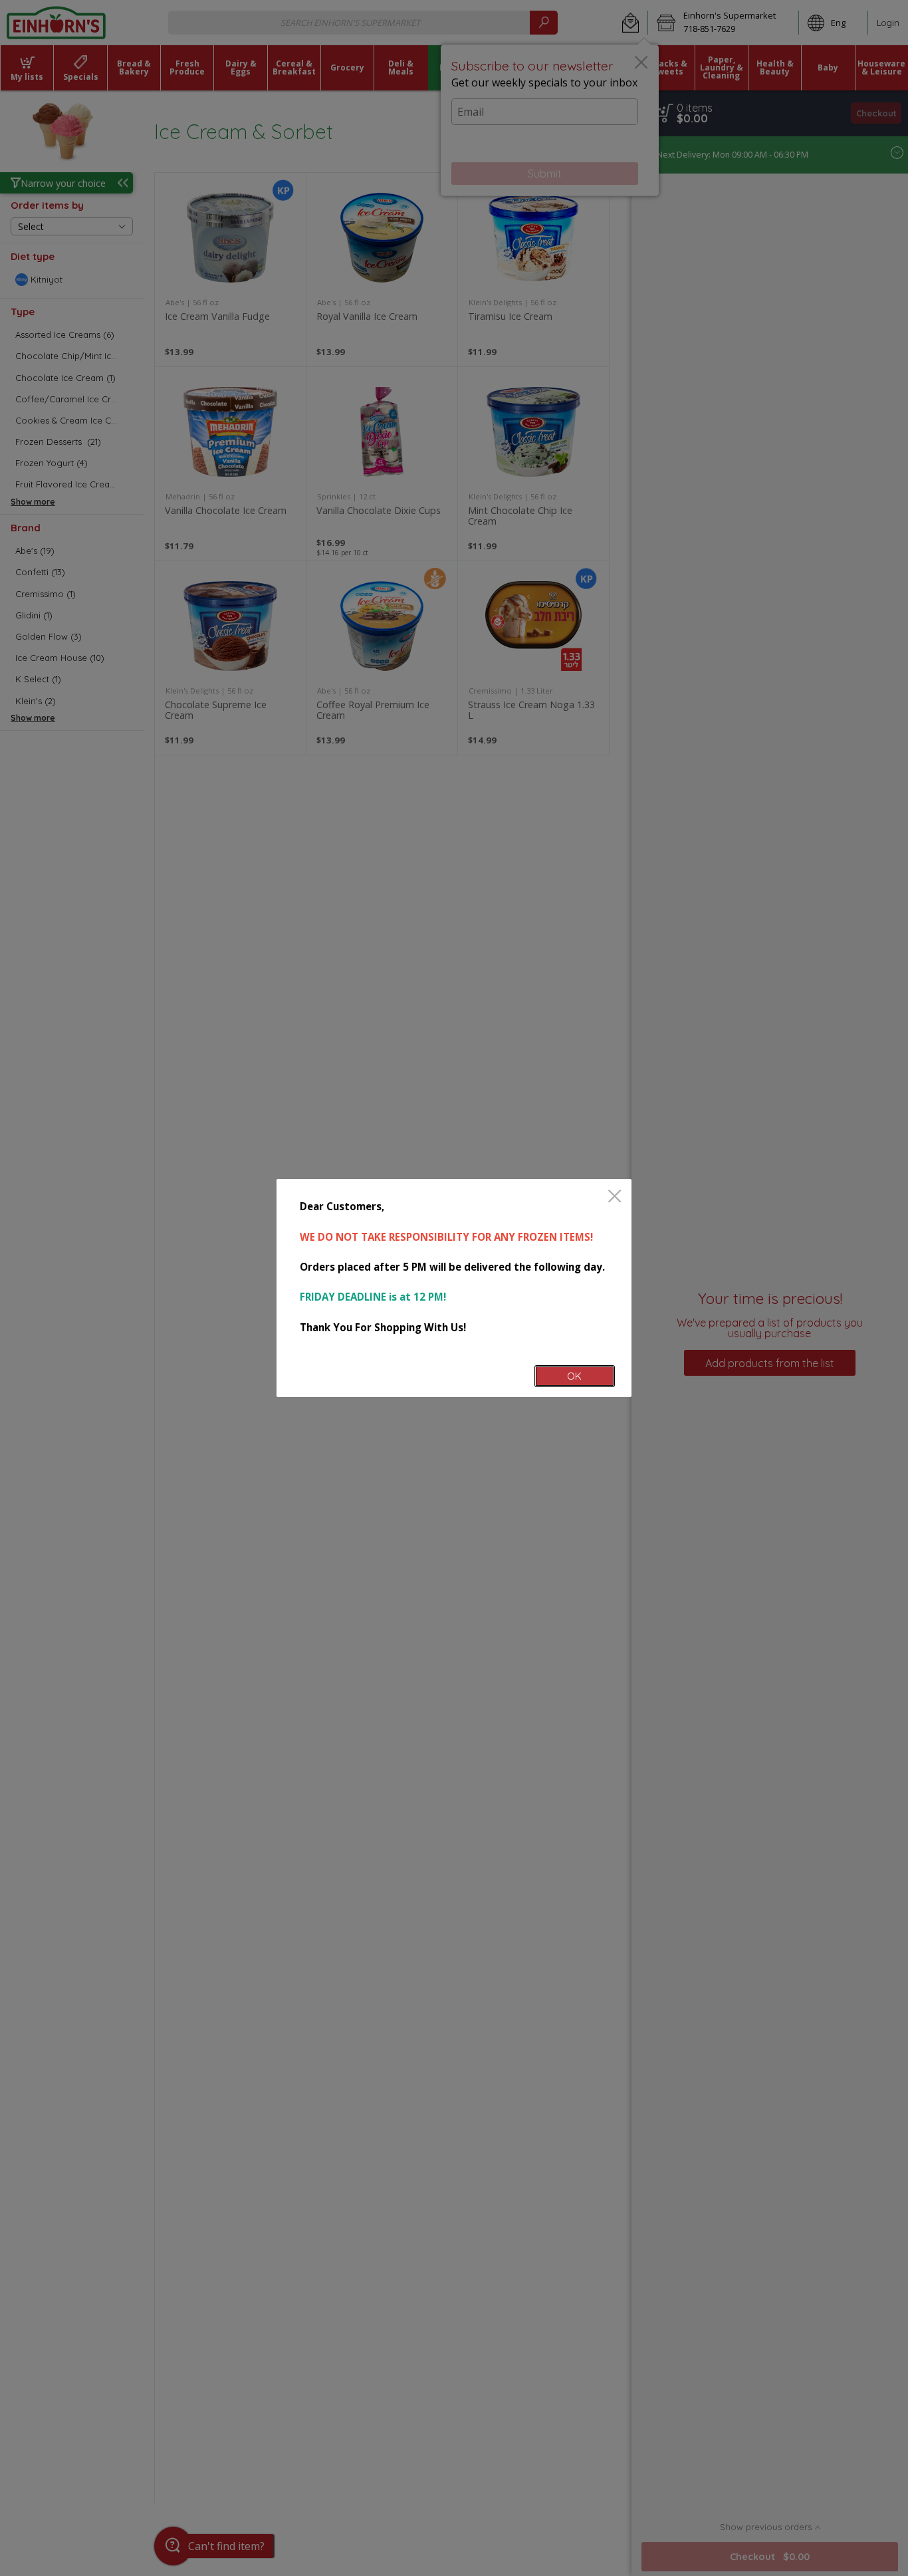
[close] (615, 1197)
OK (574, 1376)
